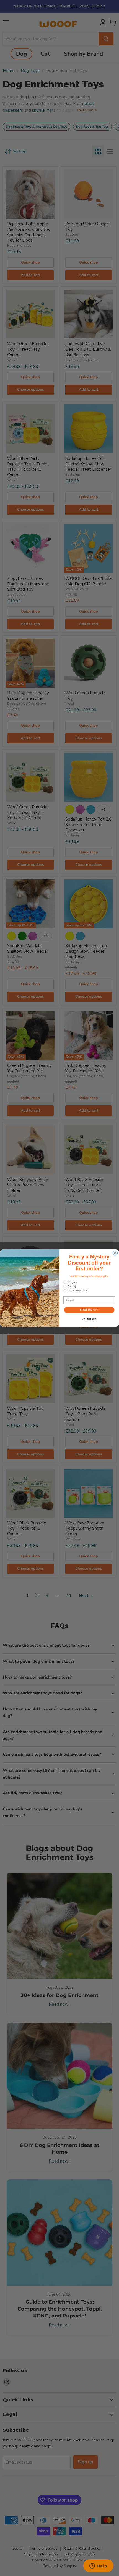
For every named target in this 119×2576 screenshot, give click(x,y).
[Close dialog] (115, 1253)
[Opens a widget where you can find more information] (98, 2566)
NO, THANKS (89, 1319)
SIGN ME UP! (89, 1310)
